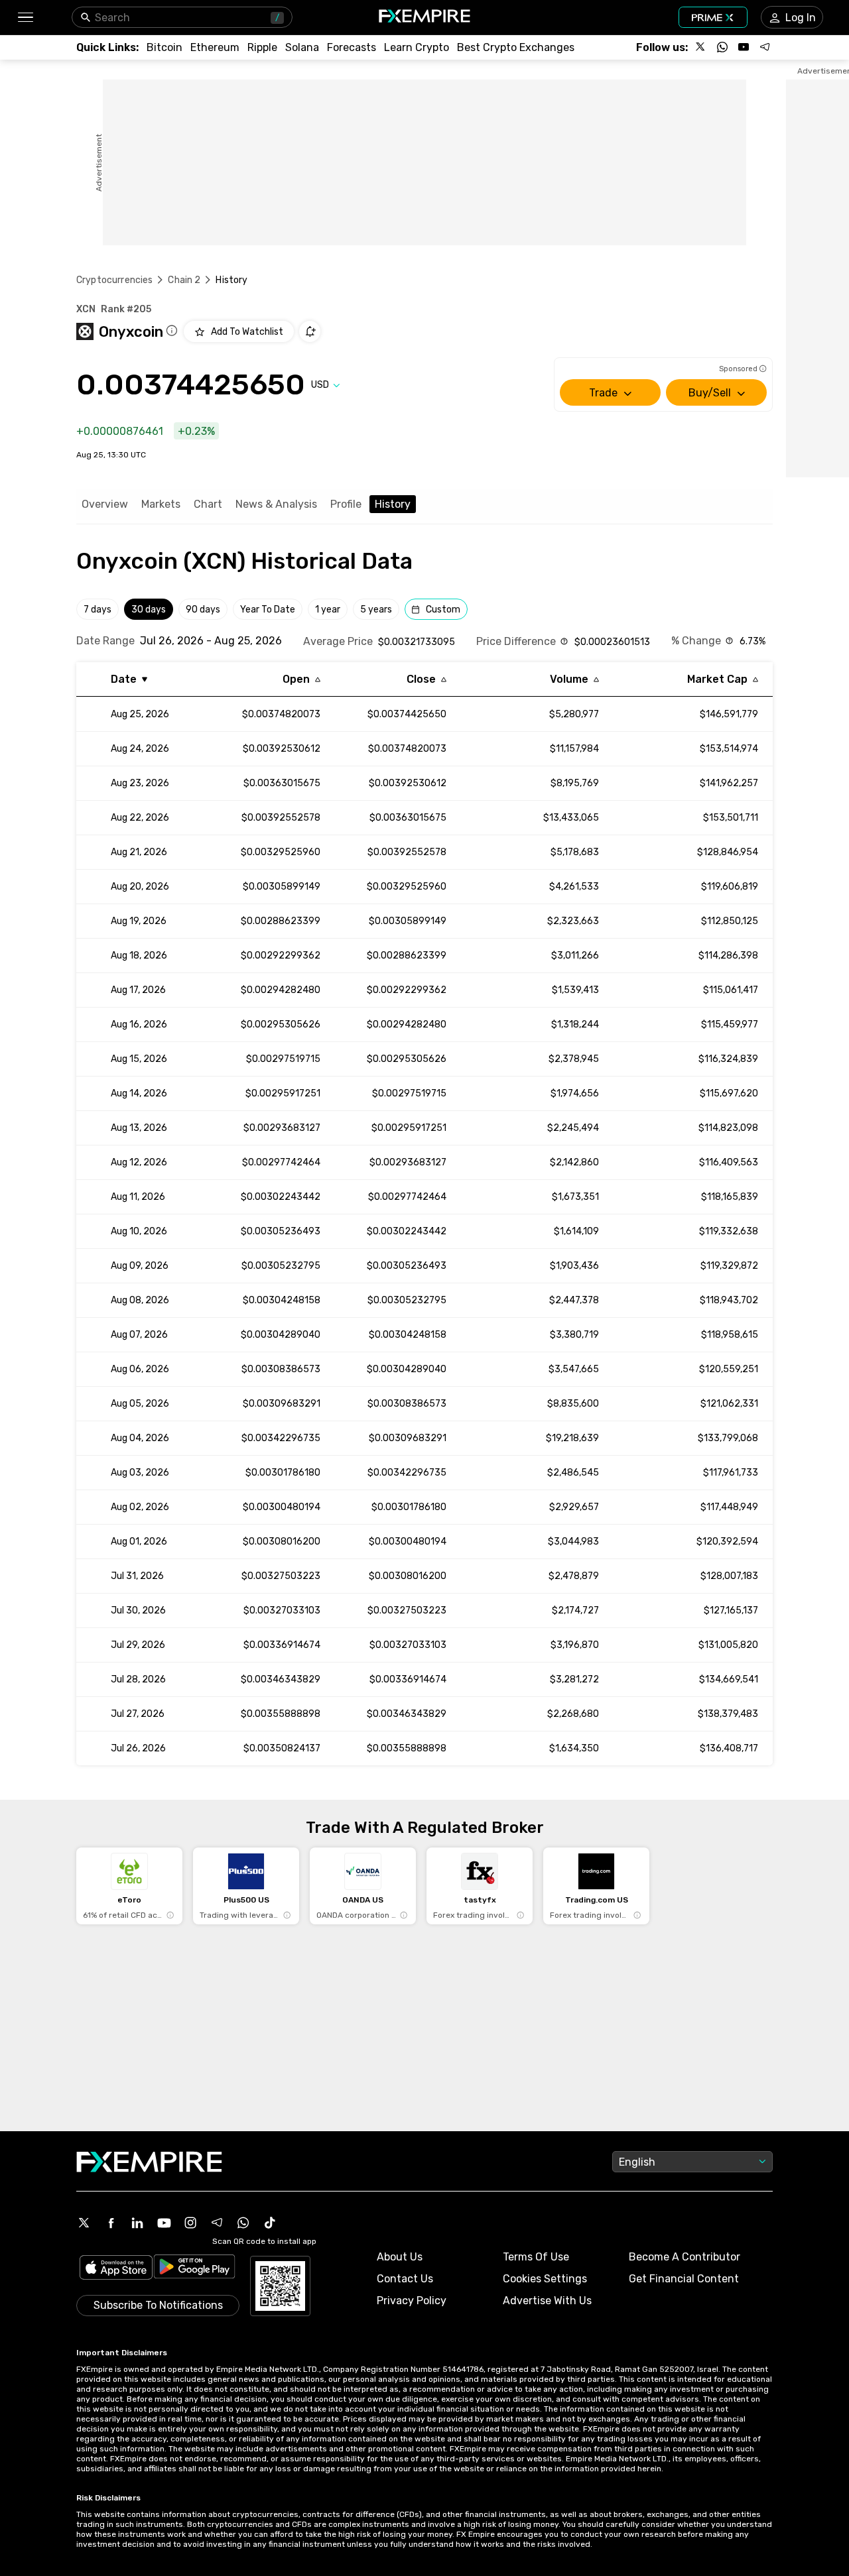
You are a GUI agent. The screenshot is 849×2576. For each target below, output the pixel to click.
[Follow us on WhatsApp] (722, 47)
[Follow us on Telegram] (765, 47)
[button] (25, 18)
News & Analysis (276, 504)
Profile (346, 504)
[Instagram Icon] (190, 2223)
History (393, 504)
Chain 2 (184, 280)
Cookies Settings (545, 2279)
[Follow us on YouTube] (744, 47)
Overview (105, 504)
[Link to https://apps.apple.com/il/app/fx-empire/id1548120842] (116, 2269)
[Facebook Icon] (111, 2223)
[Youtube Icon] (164, 2223)
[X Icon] (84, 2223)
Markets (161, 504)
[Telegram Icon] (217, 2223)
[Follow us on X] (701, 47)
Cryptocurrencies (114, 280)
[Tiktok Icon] (270, 2223)
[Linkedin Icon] (137, 2223)
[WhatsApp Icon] (243, 2223)
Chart (208, 504)
